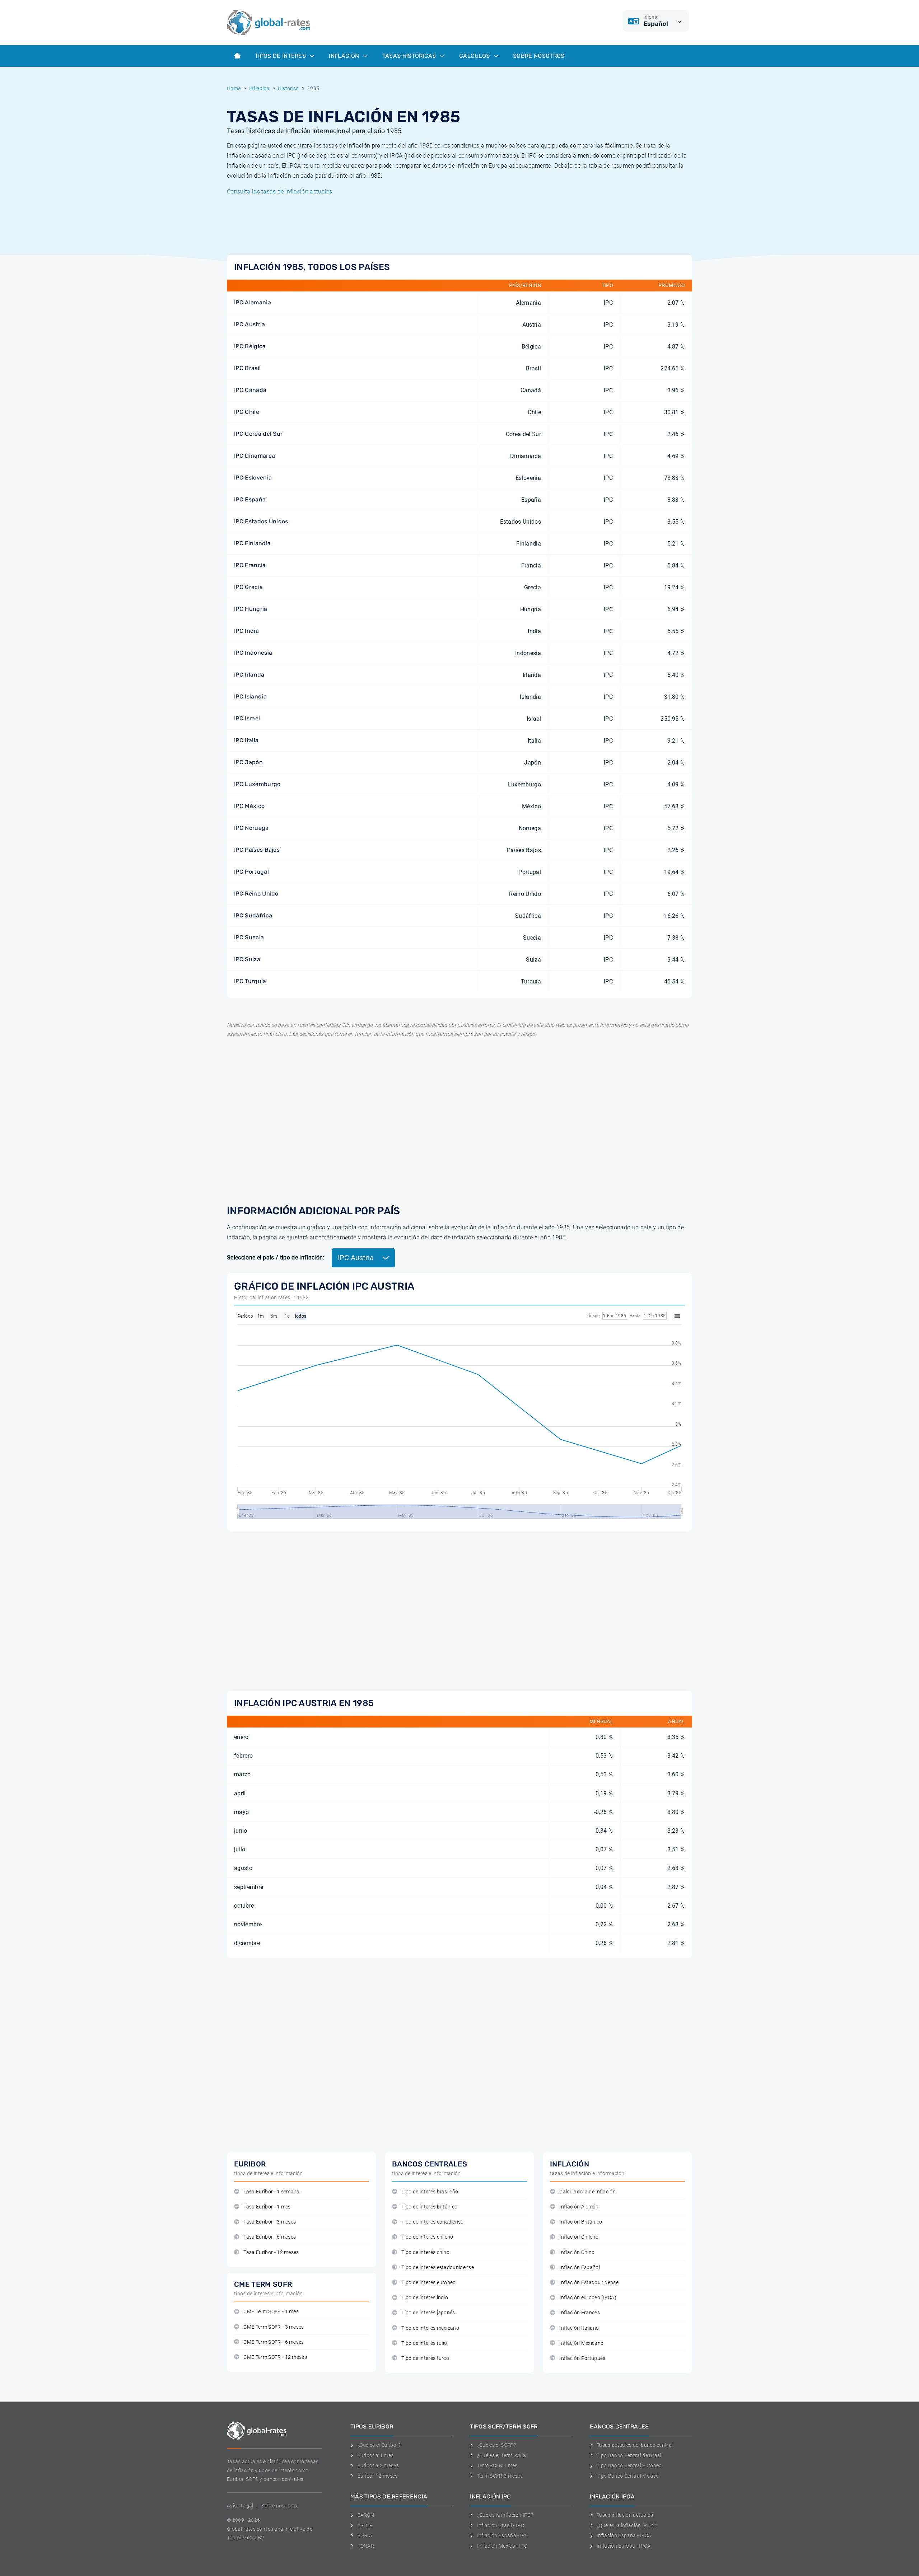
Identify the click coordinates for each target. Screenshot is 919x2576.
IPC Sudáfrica (253, 915)
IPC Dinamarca (255, 456)
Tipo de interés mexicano (430, 2328)
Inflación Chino (577, 2252)
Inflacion (259, 88)
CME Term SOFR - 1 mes (271, 2312)
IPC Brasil (247, 368)
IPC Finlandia (252, 543)
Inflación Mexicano (581, 2343)
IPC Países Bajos (257, 850)
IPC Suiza (247, 959)
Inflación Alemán (579, 2207)
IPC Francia (250, 565)
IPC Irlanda (249, 675)
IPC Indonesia (253, 653)
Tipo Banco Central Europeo (629, 2465)
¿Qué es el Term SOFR (502, 2455)
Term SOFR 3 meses (500, 2476)
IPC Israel (247, 718)
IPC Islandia (250, 696)
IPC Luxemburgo (257, 784)
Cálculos (475, 56)
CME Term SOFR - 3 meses (274, 2327)
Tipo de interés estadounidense (438, 2268)
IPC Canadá (250, 390)
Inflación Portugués (582, 2358)
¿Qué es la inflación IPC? (505, 2515)
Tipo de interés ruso (424, 2343)
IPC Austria (250, 324)
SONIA (365, 2535)
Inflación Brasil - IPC (501, 2525)
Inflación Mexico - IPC (502, 2546)
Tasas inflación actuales (625, 2515)
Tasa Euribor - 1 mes (267, 2207)
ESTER (365, 2525)
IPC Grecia (248, 587)
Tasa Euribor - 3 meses (270, 2222)
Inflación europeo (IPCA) (588, 2298)
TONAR (366, 2546)
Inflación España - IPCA (624, 2535)
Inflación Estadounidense (589, 2283)
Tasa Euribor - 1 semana (271, 2192)
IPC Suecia (249, 937)
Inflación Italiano (579, 2328)
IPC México (249, 806)
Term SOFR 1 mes (497, 2465)
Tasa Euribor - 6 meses (270, 2237)
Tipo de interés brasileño (430, 2192)
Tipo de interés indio (425, 2298)
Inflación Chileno (579, 2237)
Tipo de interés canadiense (432, 2222)
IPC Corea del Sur (258, 434)
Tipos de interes (281, 56)
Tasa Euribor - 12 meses (271, 2252)
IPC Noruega (251, 828)
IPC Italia (246, 740)
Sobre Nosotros (539, 56)
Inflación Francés (579, 2313)
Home (234, 88)
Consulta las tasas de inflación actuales (280, 191)
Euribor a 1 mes (375, 2455)
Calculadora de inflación (587, 2192)
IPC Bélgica (250, 346)
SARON (366, 2515)
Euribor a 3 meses (378, 2465)
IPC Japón (248, 762)
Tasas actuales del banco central (635, 2445)
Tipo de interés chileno (427, 2237)
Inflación (345, 56)
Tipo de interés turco (425, 2358)
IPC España (250, 499)
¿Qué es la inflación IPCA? (626, 2525)
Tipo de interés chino (425, 2252)
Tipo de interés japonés (428, 2313)
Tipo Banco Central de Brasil (629, 2455)
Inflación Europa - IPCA (624, 2546)
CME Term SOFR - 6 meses (274, 2342)
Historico (288, 88)
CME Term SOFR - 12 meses (275, 2357)
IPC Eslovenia (253, 478)
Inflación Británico (581, 2222)
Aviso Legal (240, 2506)
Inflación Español (579, 2268)
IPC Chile (247, 412)
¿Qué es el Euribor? (379, 2445)
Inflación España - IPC (503, 2535)
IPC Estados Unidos (261, 521)
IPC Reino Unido (256, 894)
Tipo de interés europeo (428, 2283)
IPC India (246, 631)
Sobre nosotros (279, 2506)
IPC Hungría (251, 609)
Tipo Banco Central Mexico (628, 2476)
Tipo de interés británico (429, 2207)
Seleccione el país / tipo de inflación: (276, 1257)
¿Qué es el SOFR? (496, 2445)
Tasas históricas (410, 56)
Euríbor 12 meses (378, 2476)
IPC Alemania (253, 302)
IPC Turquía (250, 981)
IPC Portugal (251, 872)
